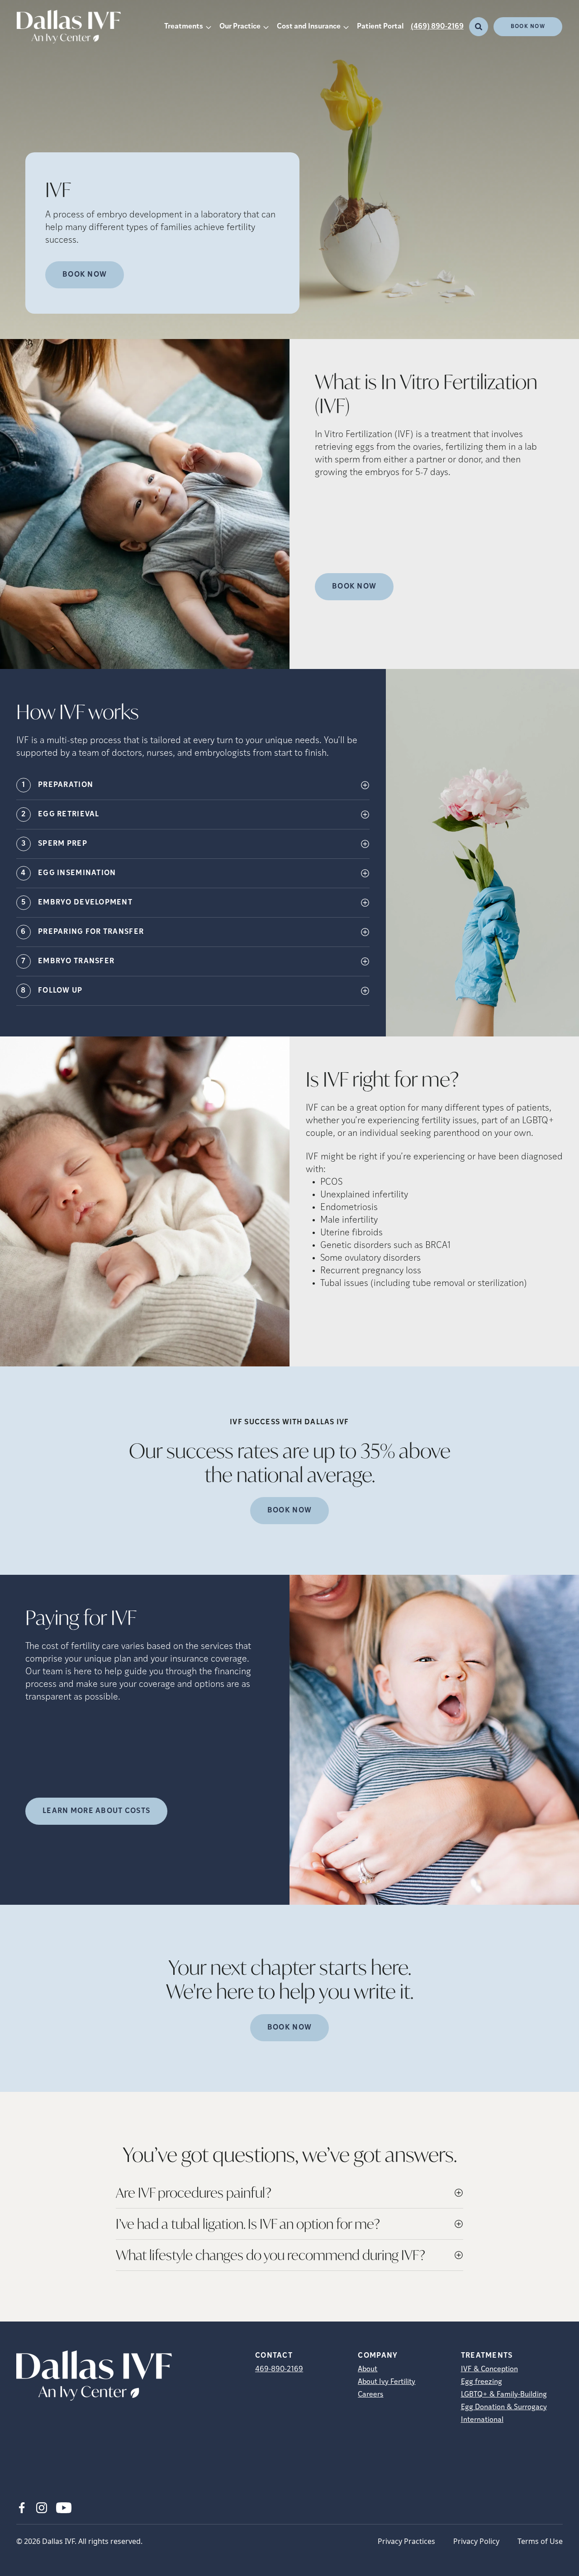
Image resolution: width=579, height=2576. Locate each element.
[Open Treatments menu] (209, 27)
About (368, 2369)
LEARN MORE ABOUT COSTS (96, 1811)
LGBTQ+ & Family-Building (504, 2395)
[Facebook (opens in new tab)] (22, 2508)
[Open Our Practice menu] (266, 27)
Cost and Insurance (309, 27)
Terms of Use (540, 2541)
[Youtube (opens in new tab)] (64, 2508)
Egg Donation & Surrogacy (504, 2407)
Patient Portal (380, 27)
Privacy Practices (406, 2541)
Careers (370, 2395)
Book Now (528, 27)
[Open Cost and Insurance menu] (346, 27)
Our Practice (240, 27)
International (482, 2420)
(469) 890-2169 (437, 27)
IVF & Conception (489, 2369)
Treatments (184, 27)
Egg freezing (482, 2382)
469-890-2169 (279, 2369)
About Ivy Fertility (387, 2382)
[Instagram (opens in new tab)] (42, 2508)
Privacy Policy (476, 2541)
